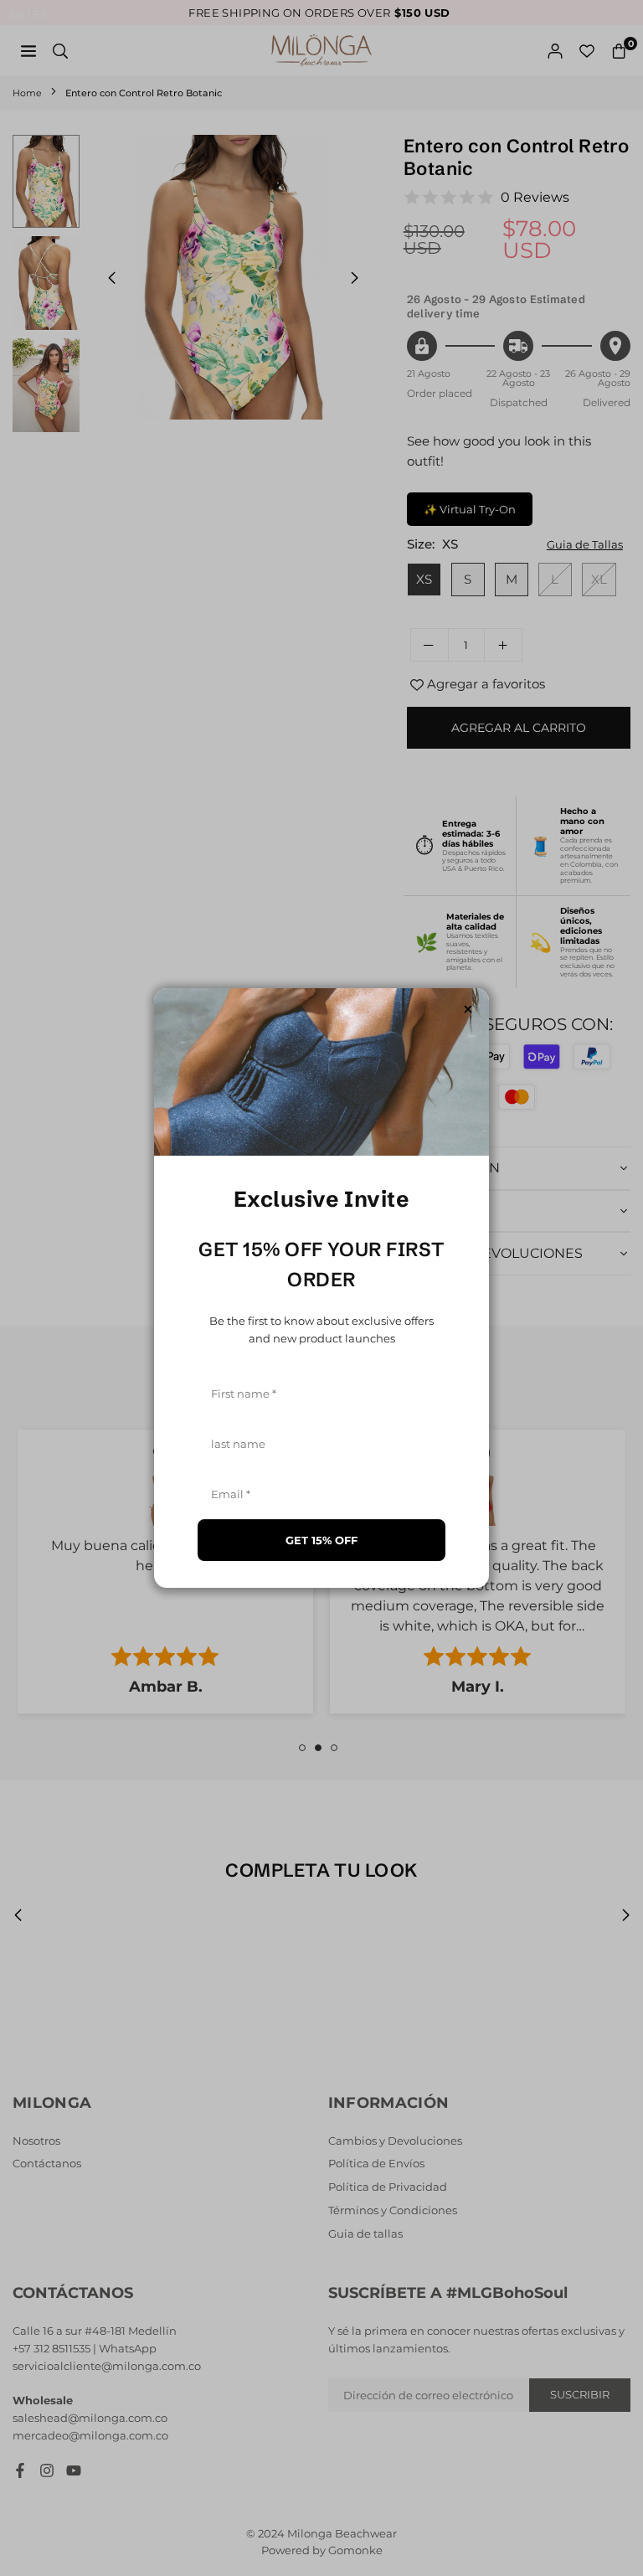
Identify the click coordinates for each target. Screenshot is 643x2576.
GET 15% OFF (321, 1540)
